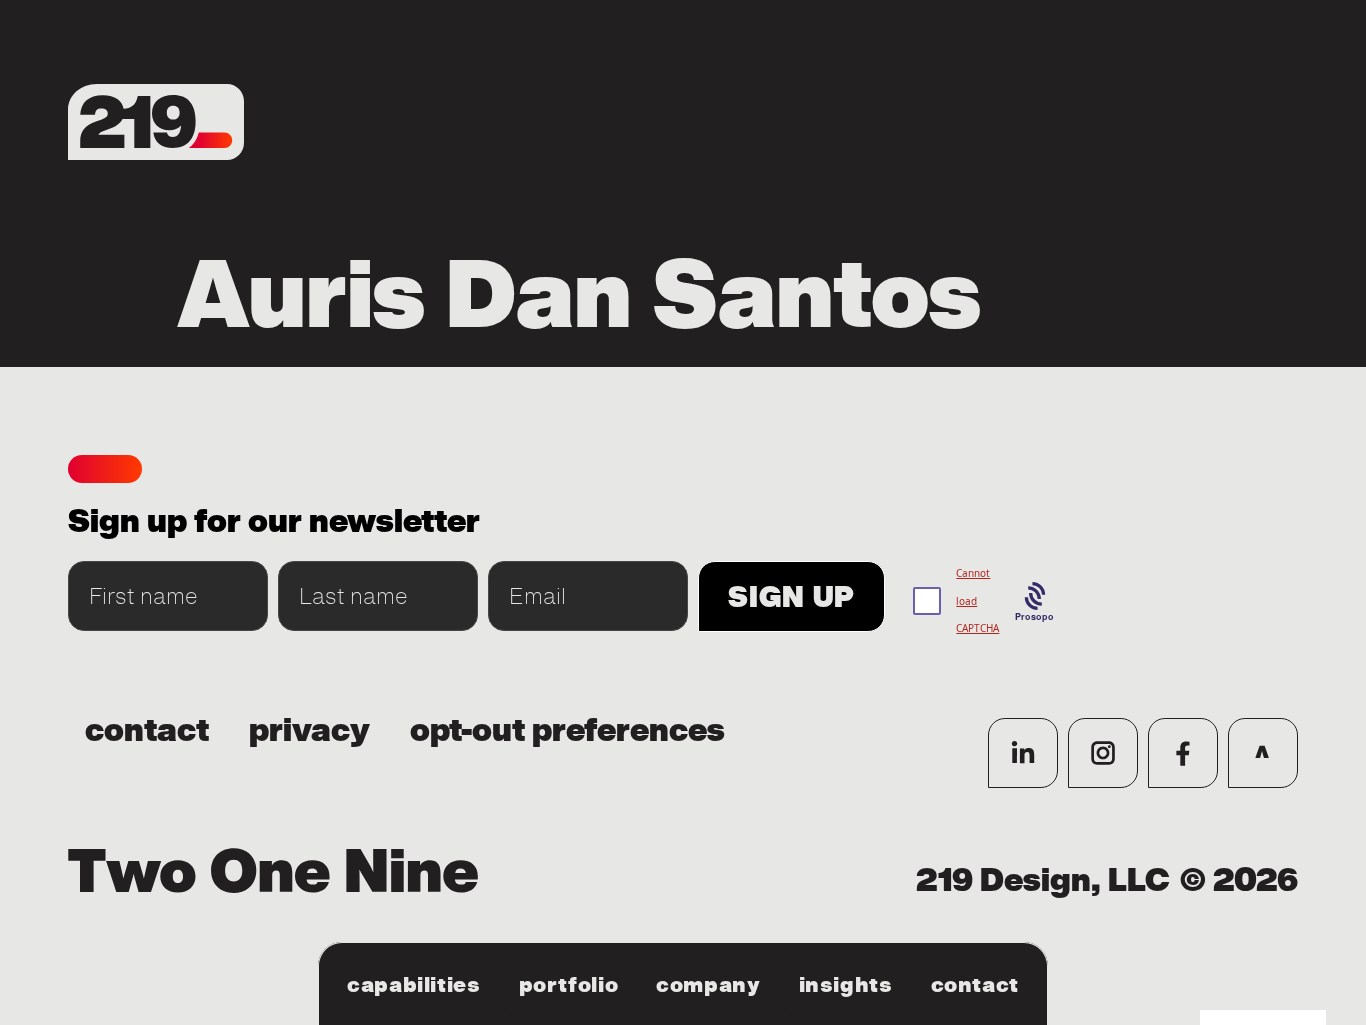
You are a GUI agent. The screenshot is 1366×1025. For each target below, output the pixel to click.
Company (708, 985)
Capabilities (414, 985)
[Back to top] (1263, 753)
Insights (846, 985)
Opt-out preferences (567, 731)
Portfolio (569, 985)
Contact (975, 985)
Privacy (309, 731)
